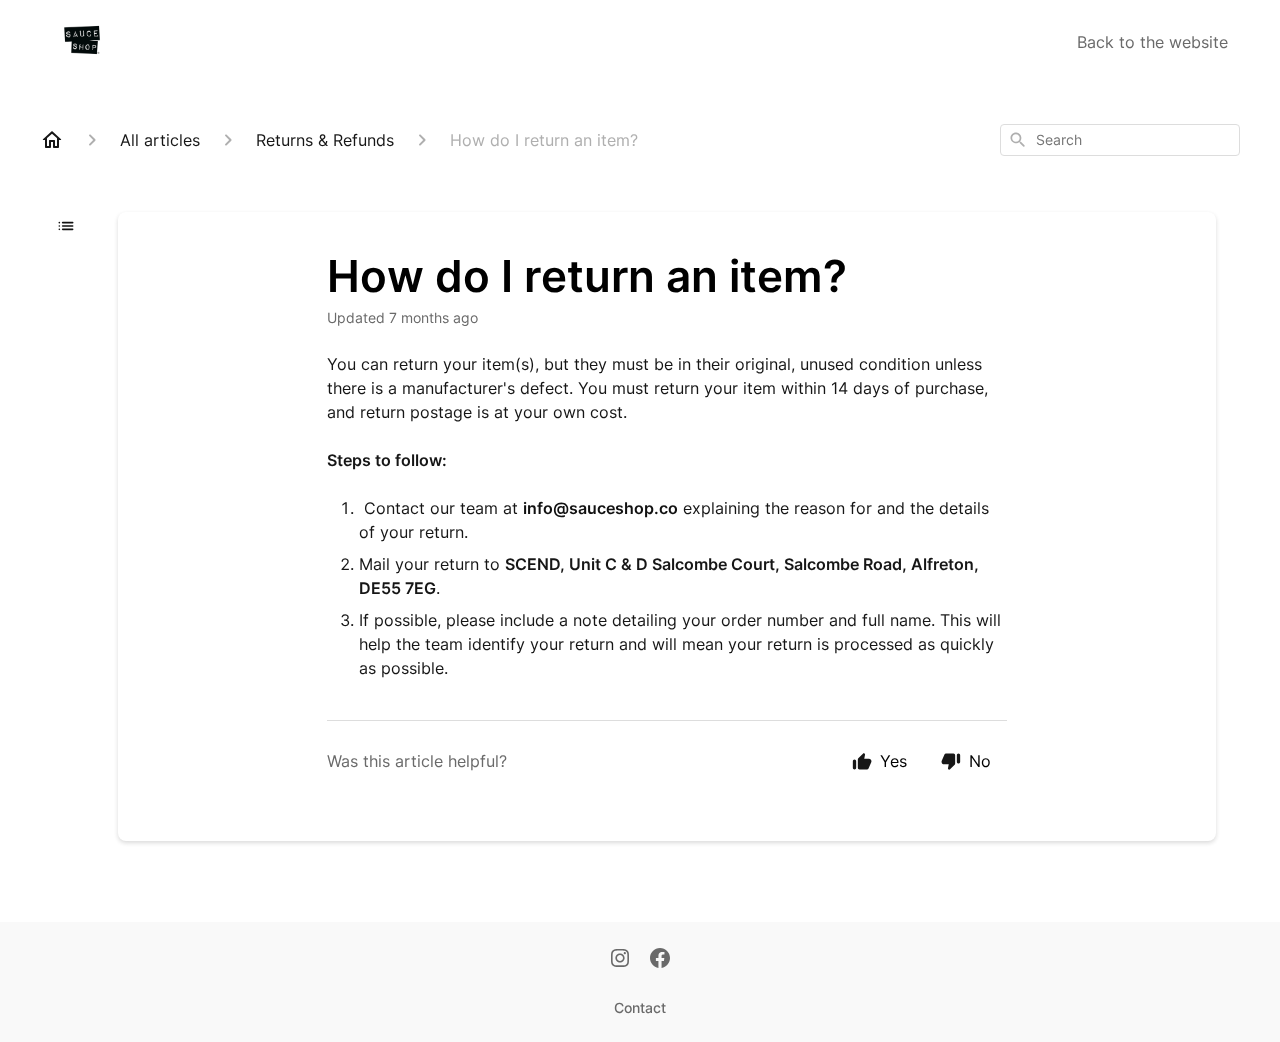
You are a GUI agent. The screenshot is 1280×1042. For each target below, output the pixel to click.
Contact (640, 1007)
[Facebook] (660, 960)
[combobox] (1120, 140)
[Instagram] (620, 960)
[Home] (52, 140)
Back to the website (1152, 42)
